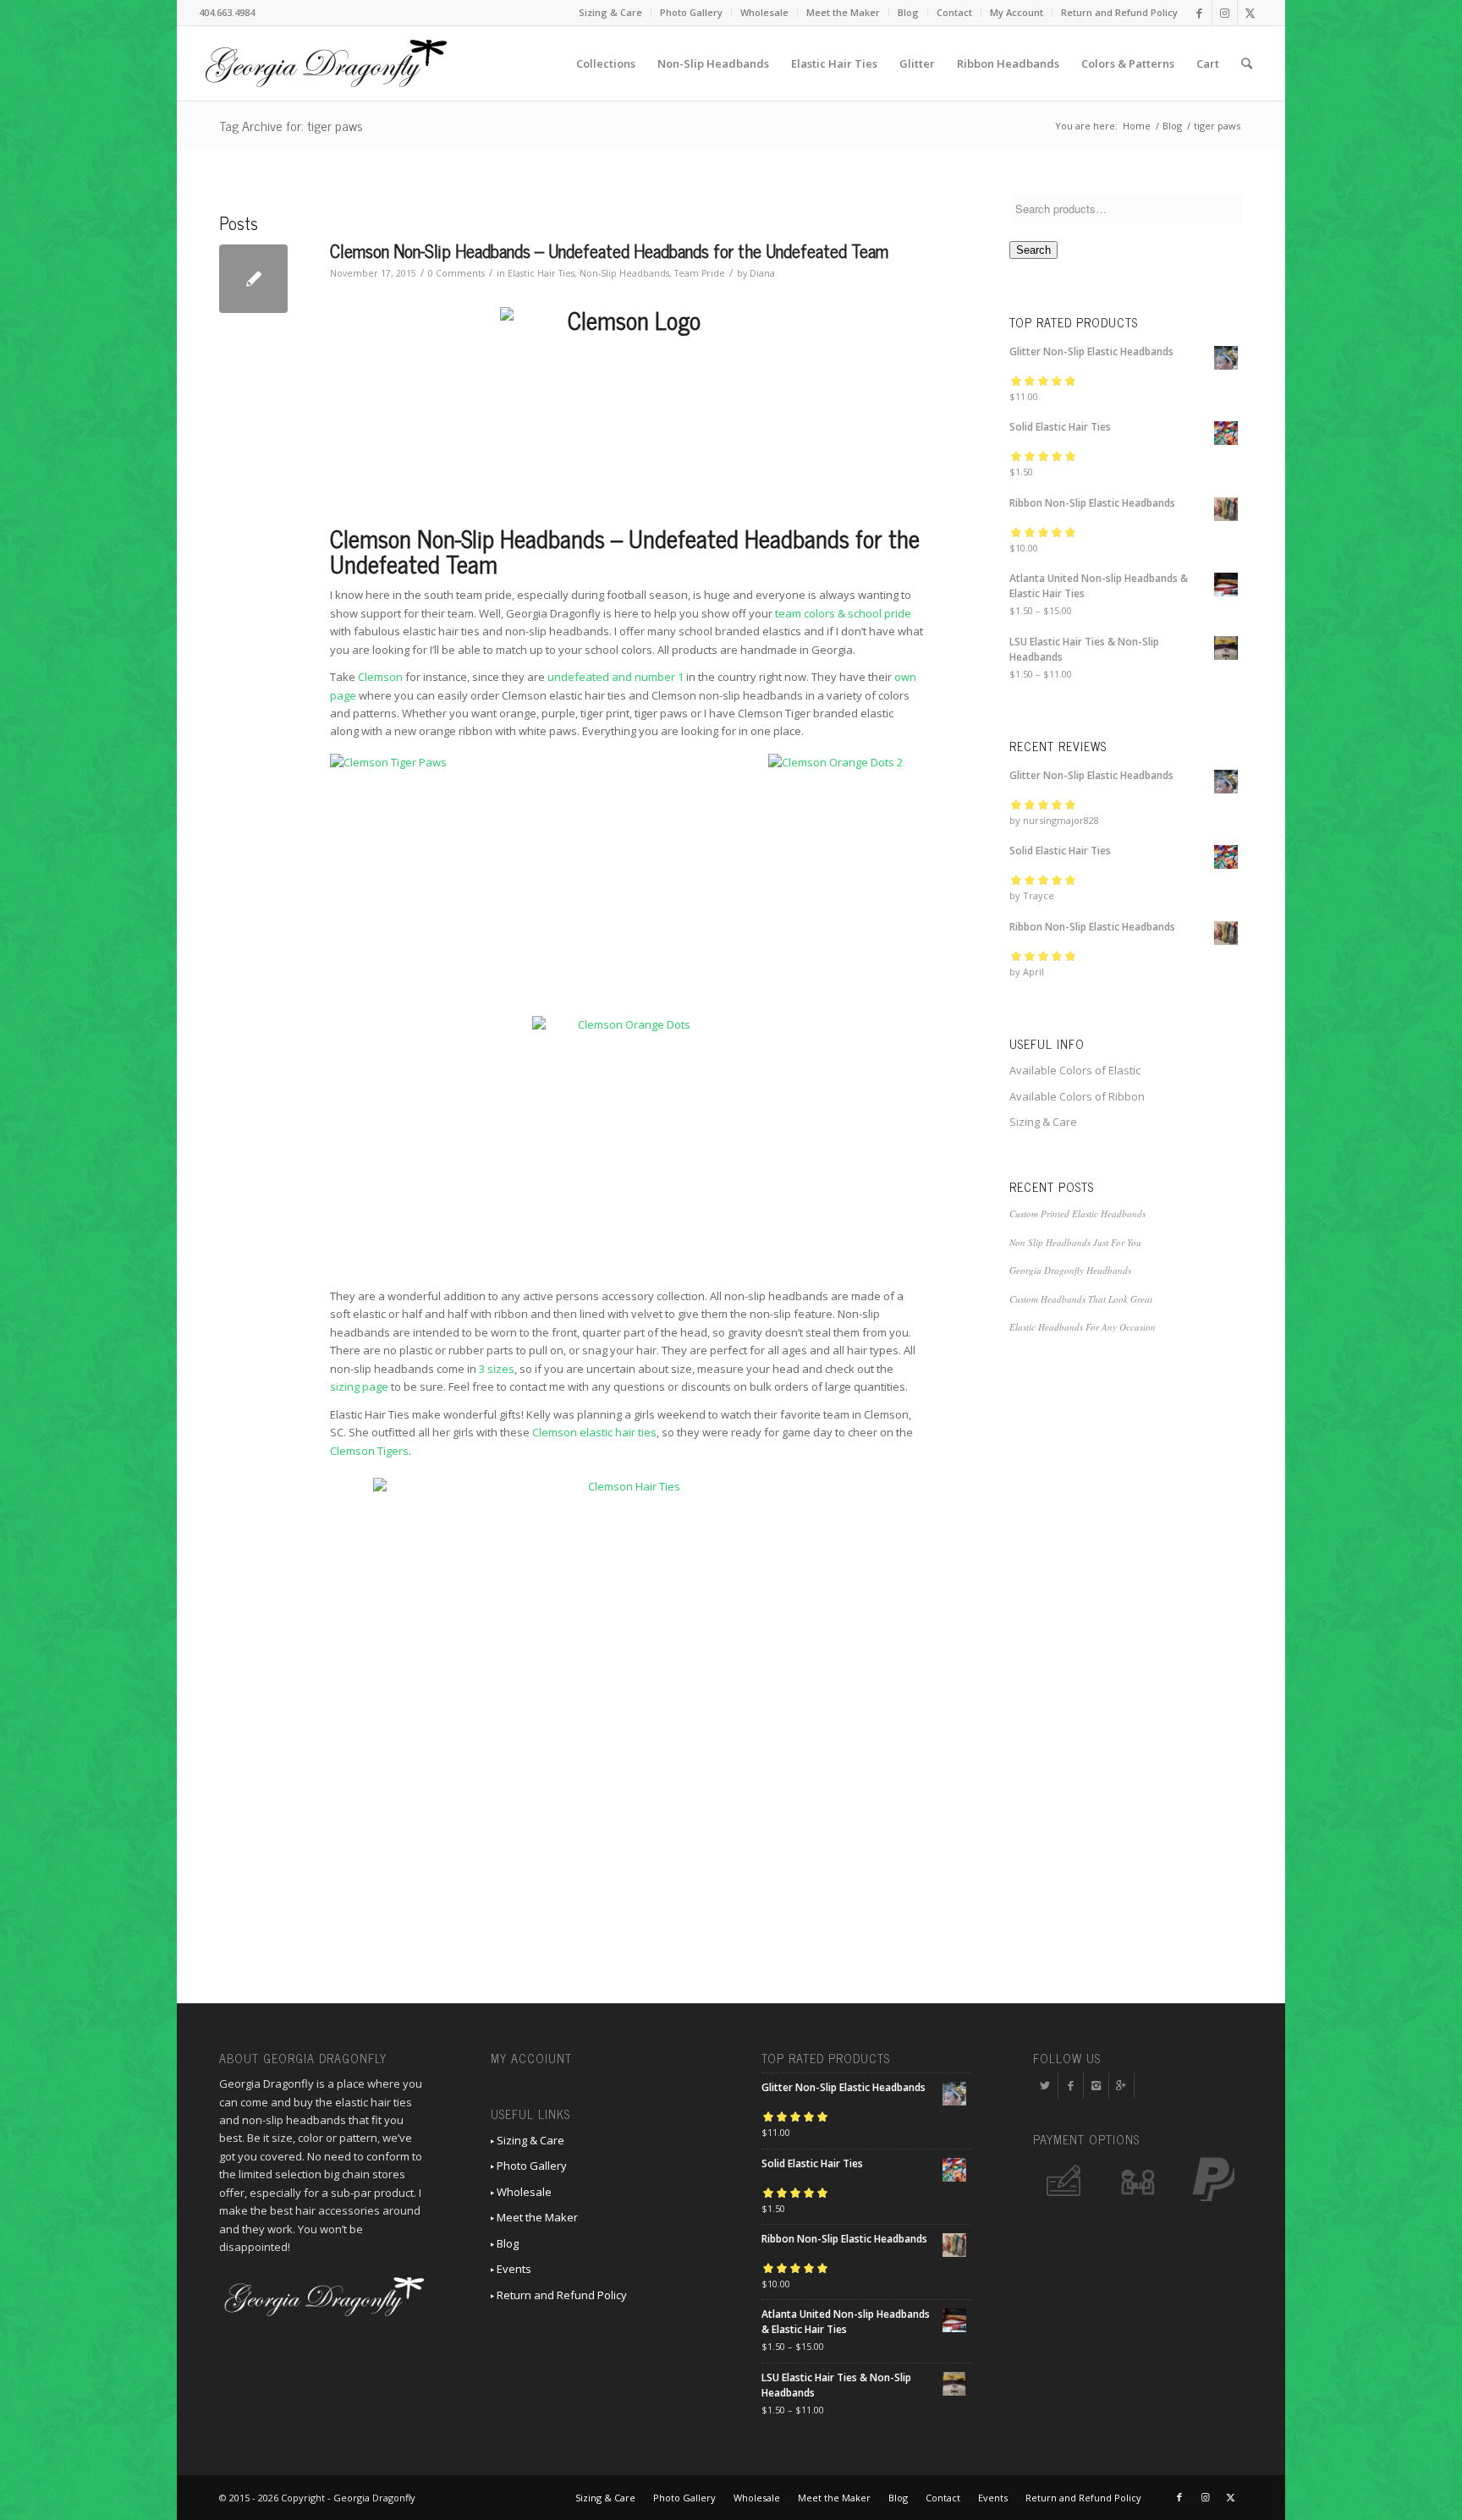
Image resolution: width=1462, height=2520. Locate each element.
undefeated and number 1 (616, 677)
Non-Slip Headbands (624, 273)
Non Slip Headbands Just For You (1075, 1242)
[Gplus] (1121, 2085)
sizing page (359, 1386)
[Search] (1247, 63)
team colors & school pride (843, 613)
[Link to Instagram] (1225, 13)
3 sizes (497, 1369)
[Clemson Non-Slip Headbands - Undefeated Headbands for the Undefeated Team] (253, 279)
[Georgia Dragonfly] (326, 63)
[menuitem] (611, 13)
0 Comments (456, 273)
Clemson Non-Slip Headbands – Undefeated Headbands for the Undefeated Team (609, 250)
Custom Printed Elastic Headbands (1077, 1213)
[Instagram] (1096, 2085)
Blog (908, 12)
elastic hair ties (618, 1432)
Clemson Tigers (369, 1451)
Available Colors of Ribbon (1077, 1096)
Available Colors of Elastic (1075, 1070)
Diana (762, 273)
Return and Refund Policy (1119, 12)
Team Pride (700, 273)
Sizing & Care (610, 12)
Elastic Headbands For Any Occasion (1083, 1327)
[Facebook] (1071, 2085)
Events (513, 2269)
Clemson (380, 677)
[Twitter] (1045, 2085)
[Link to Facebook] (1199, 13)
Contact (954, 12)
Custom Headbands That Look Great (1081, 1299)
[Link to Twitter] (1250, 13)
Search (1033, 250)
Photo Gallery (691, 12)
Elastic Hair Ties (541, 273)
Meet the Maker (843, 12)
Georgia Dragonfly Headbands (1070, 1270)
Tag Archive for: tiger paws (291, 125)
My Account (1017, 12)
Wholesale (764, 12)
